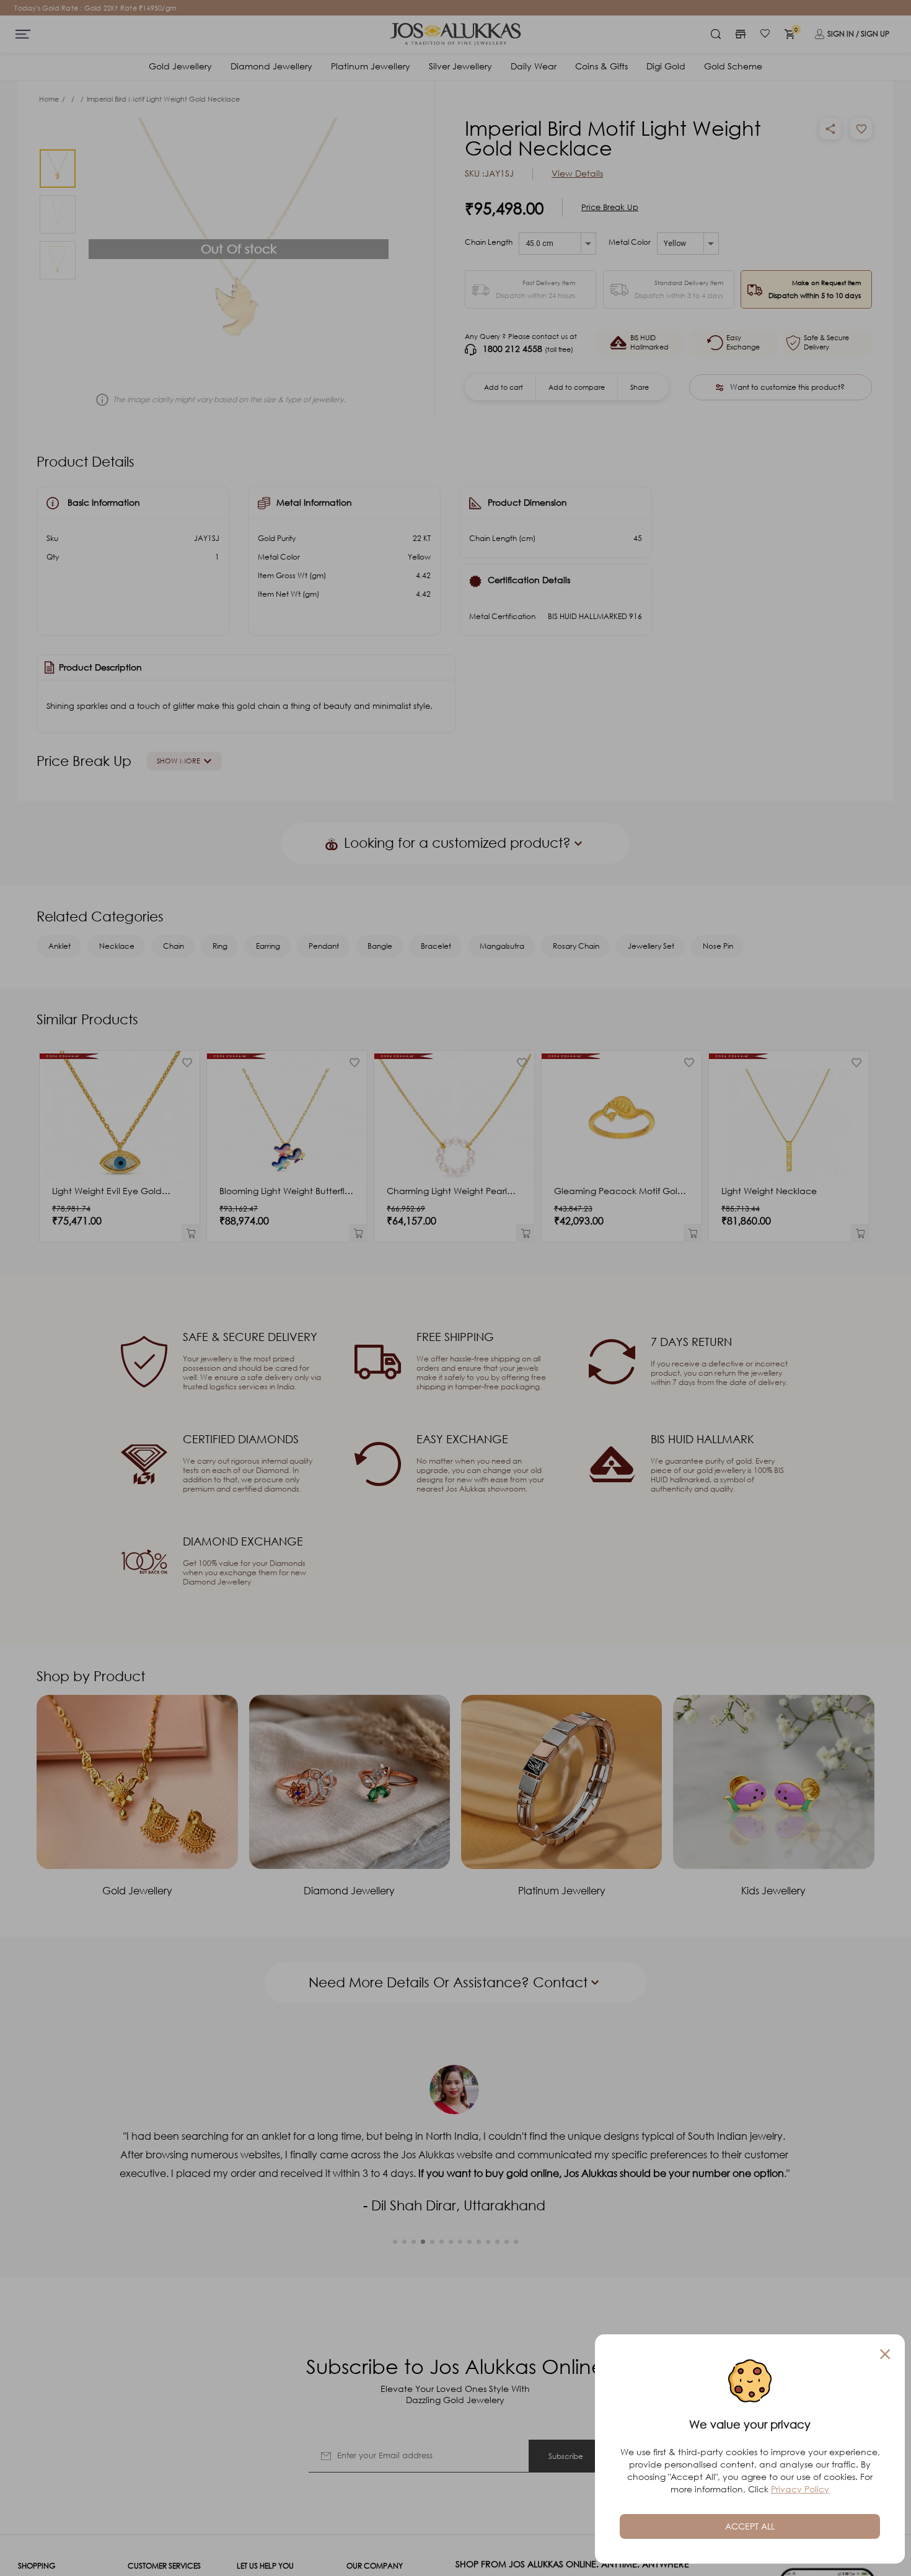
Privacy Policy (800, 2489)
